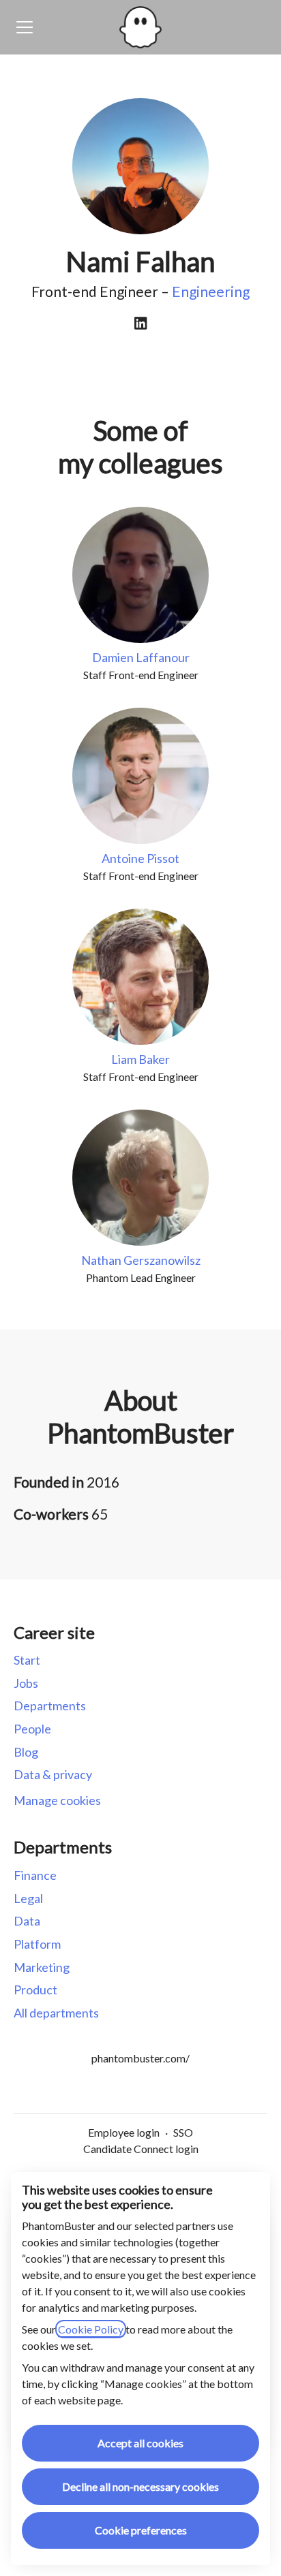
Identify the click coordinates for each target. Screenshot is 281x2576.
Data (27, 1921)
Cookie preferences (141, 2530)
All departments (56, 2013)
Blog (26, 1752)
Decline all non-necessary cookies (140, 2486)
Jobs (26, 1683)
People (32, 1729)
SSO (183, 2132)
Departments (50, 1706)
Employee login (124, 2132)
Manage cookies (57, 1800)
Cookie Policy (91, 2329)
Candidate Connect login (141, 2149)
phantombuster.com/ (140, 2058)
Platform (37, 1944)
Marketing (42, 1967)
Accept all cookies (140, 2443)
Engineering (211, 291)
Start (27, 1660)
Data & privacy (53, 1774)
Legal (28, 1898)
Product (35, 1990)
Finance (35, 1875)
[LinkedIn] (140, 324)
